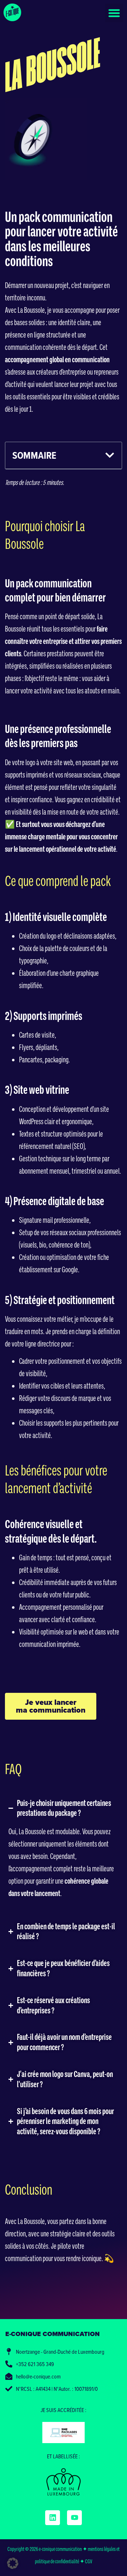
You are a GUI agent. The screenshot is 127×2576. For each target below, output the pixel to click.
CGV (89, 2561)
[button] (114, 13)
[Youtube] (74, 2518)
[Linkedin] (53, 2518)
